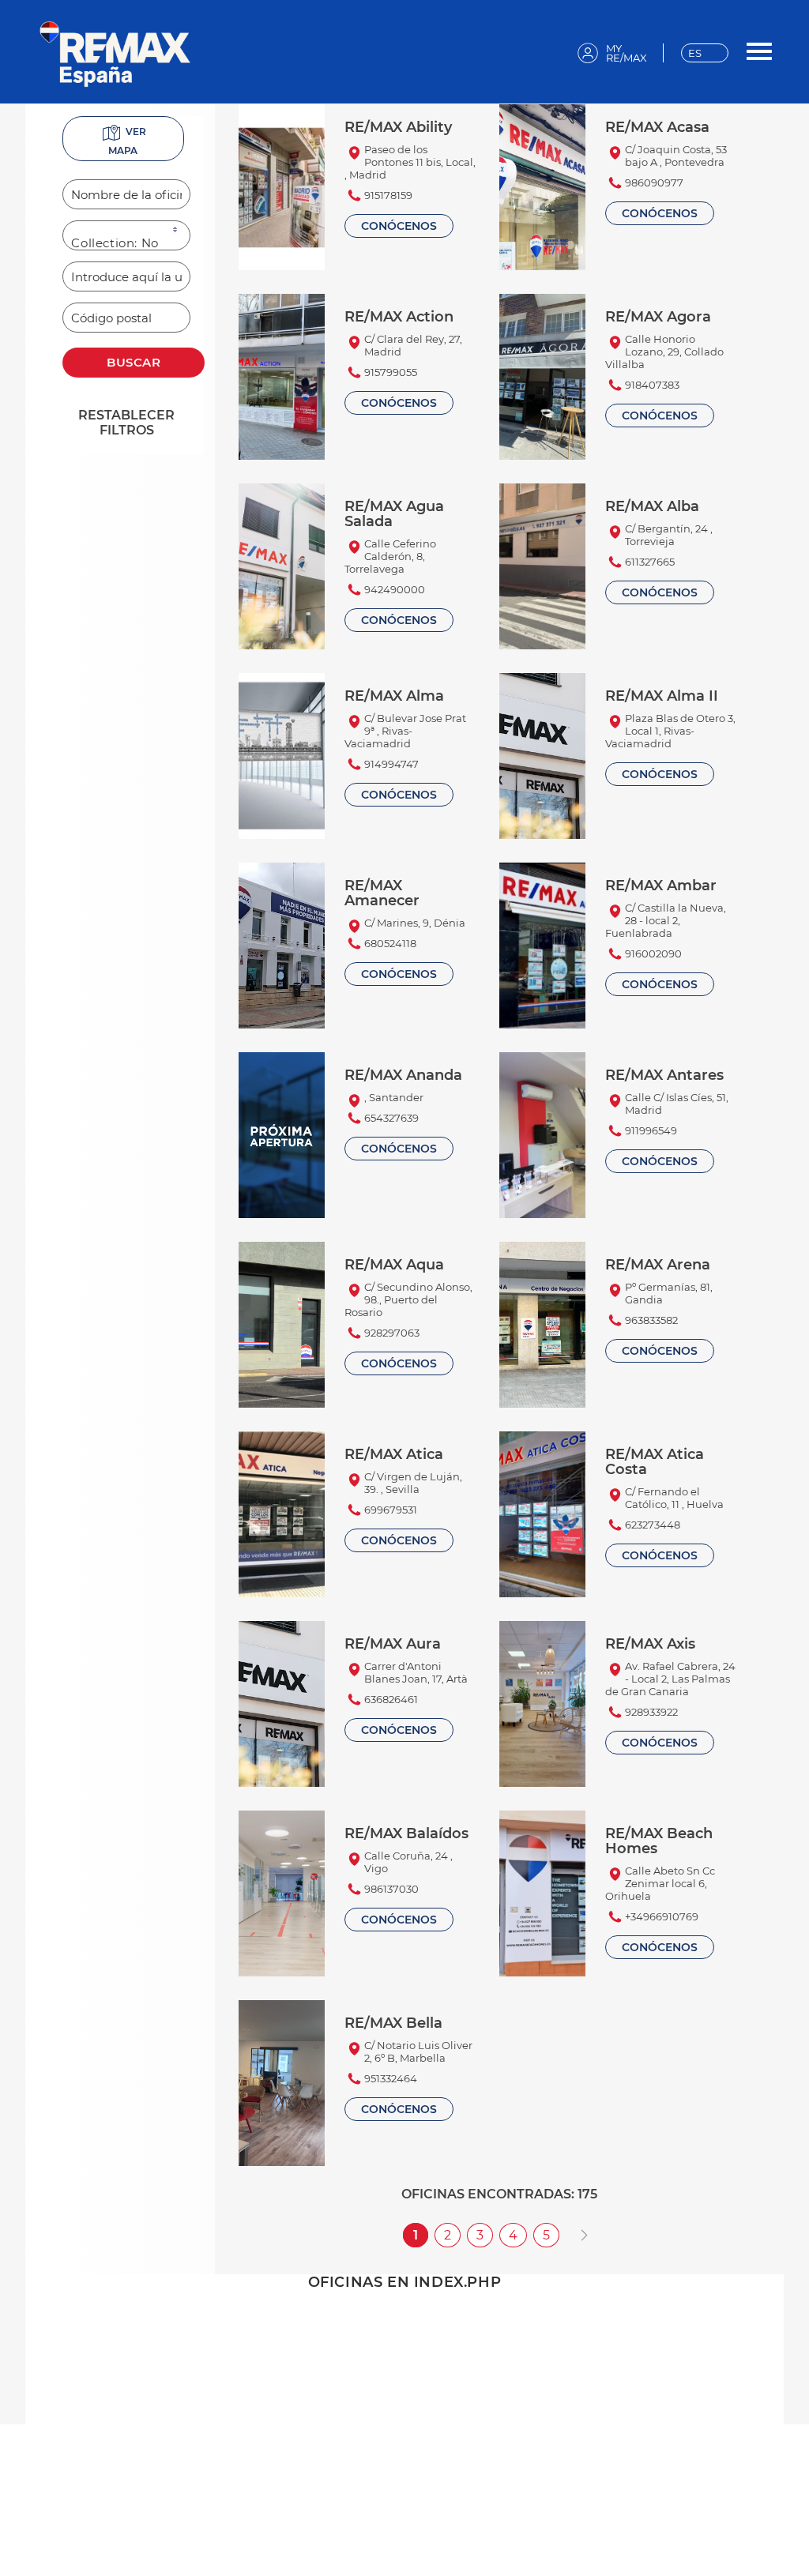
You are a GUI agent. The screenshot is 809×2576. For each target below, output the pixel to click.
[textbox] (126, 194)
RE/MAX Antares (664, 1075)
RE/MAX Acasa (657, 127)
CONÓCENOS (399, 226)
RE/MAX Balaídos (406, 1833)
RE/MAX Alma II (662, 696)
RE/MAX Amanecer (382, 893)
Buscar (134, 362)
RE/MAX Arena (658, 1264)
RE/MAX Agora (658, 316)
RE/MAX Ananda (403, 1075)
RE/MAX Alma (394, 696)
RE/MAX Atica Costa (655, 1461)
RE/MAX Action (399, 316)
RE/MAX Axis (650, 1643)
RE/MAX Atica (394, 1454)
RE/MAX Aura (393, 1643)
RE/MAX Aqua (394, 1264)
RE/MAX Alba (652, 506)
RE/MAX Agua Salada (394, 513)
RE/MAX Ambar (661, 885)
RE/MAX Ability (398, 127)
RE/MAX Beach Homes (659, 1841)
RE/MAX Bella (393, 2023)
